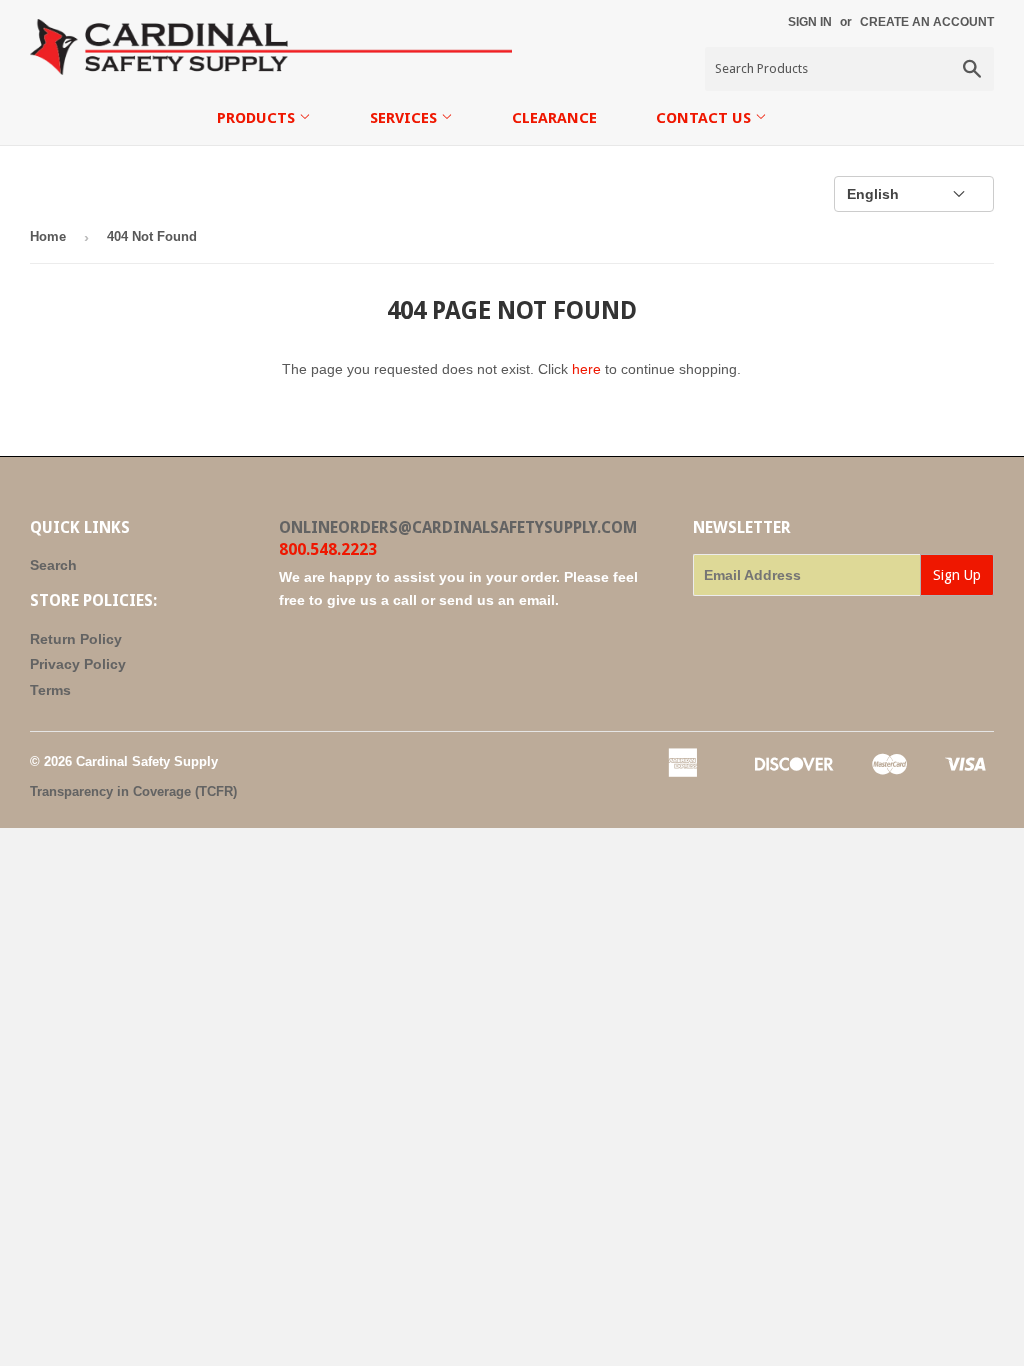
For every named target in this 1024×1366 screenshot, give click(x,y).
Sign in (810, 22)
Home (48, 236)
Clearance (554, 118)
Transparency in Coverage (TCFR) (133, 791)
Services (405, 118)
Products (258, 118)
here (586, 369)
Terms (50, 690)
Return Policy (76, 639)
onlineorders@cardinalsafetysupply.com (458, 527)
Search (53, 565)
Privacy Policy (78, 664)
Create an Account (927, 22)
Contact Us (705, 118)
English (873, 194)
